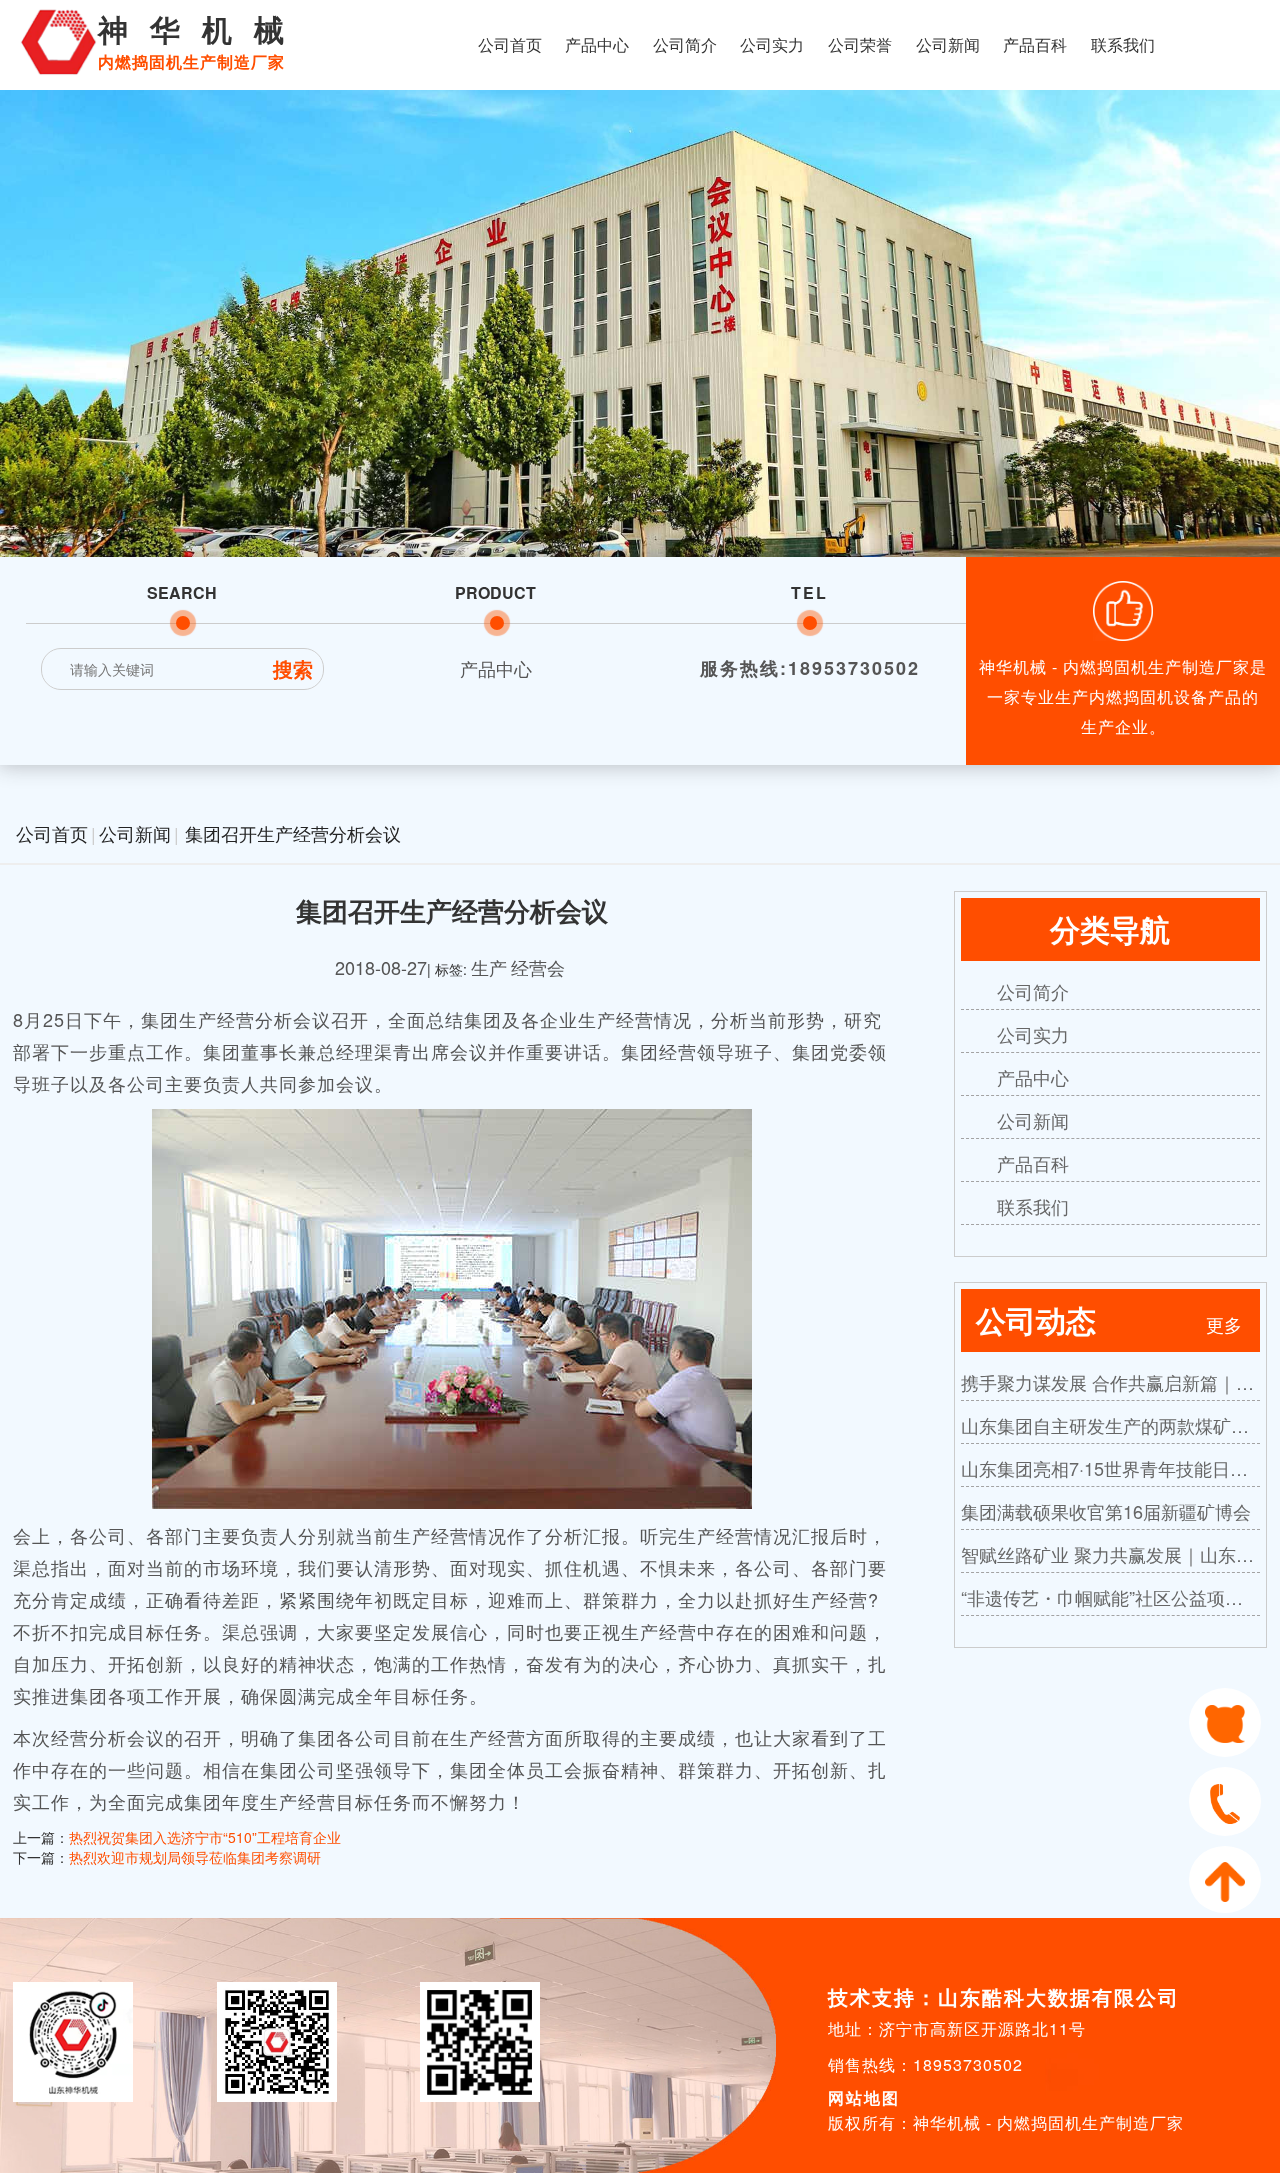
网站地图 (864, 2097)
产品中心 (597, 44)
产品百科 (1035, 44)
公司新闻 (948, 44)
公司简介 (685, 44)
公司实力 (772, 44)
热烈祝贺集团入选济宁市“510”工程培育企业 (205, 1837)
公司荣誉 (860, 44)
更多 (1224, 1324)
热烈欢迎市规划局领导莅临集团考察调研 (195, 1857)
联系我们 (1123, 44)
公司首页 (510, 44)
